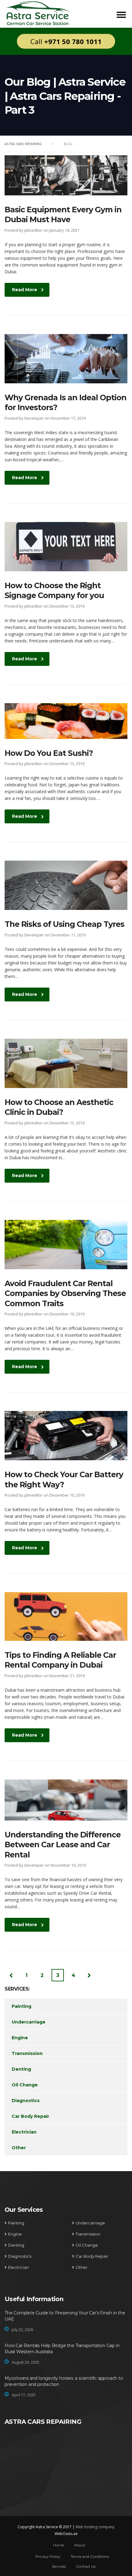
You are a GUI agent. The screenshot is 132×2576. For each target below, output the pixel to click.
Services (59, 2566)
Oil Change (25, 2085)
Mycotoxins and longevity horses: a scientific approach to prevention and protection (64, 2381)
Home (58, 2545)
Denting (21, 2069)
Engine (20, 2038)
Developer (34, 418)
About (80, 2545)
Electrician (24, 2132)
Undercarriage (29, 2022)
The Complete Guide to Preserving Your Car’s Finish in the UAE (65, 2316)
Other (19, 2148)
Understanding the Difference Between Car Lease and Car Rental (63, 1845)
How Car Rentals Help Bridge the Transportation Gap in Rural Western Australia (62, 2349)
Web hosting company (95, 2527)
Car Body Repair (30, 2116)
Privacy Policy (48, 2556)
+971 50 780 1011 (73, 41)
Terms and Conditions (90, 2556)
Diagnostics (26, 2101)
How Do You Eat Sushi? (49, 753)
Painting (21, 2006)
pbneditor (33, 230)
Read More (25, 290)
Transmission (27, 2053)
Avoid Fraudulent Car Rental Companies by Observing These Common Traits (65, 1293)
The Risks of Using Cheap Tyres (64, 924)
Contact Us (86, 2566)
